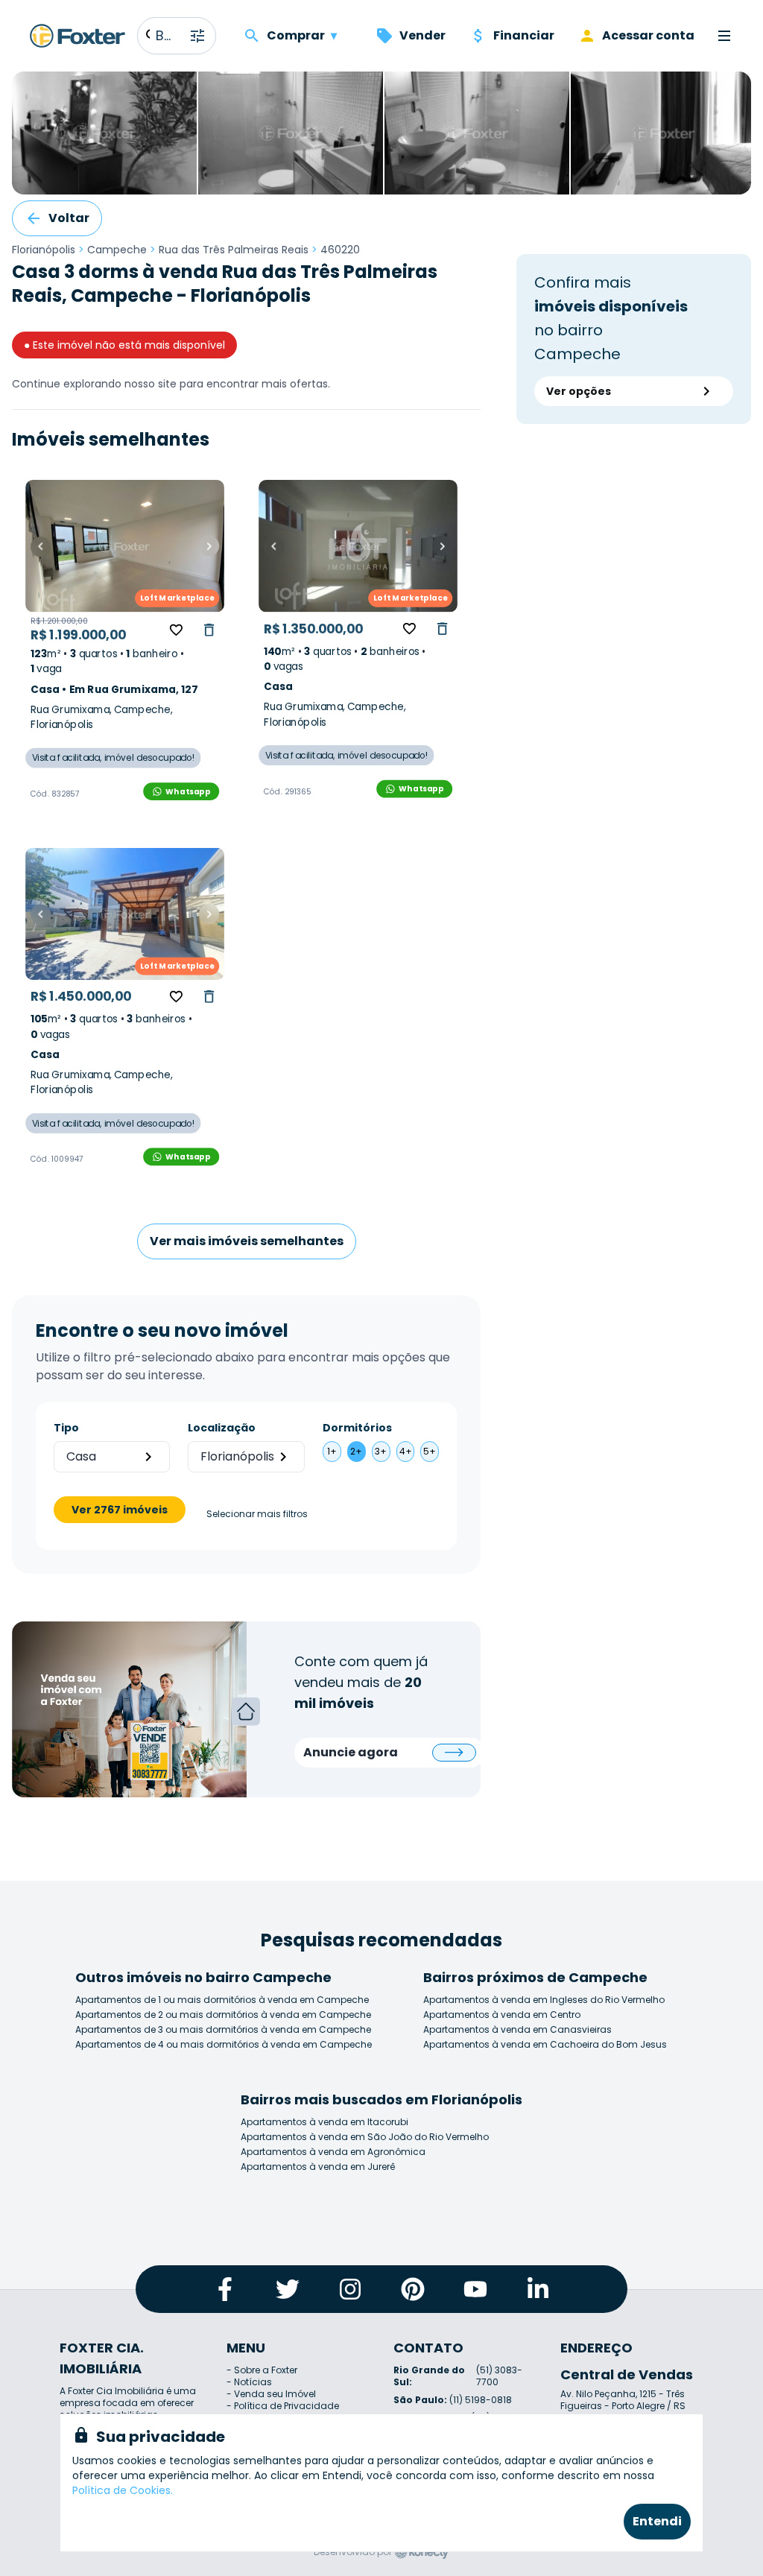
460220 (340, 250)
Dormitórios (357, 1428)
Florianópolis (44, 250)
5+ (430, 1451)
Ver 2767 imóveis (120, 1510)
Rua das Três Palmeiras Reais (234, 250)
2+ (356, 1451)
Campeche (117, 250)
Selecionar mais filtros (257, 1514)
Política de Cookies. (123, 2490)
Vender (422, 35)
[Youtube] (475, 2289)
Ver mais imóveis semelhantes (247, 1241)
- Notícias (249, 2382)
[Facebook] (225, 2289)
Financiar (524, 35)
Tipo (66, 1428)
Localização (222, 1428)
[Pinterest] (413, 2289)
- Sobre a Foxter (262, 2370)
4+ (406, 1451)
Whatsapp (188, 791)
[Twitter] (288, 2289)
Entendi (657, 2521)
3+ (381, 1451)
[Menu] (724, 36)
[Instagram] (350, 2289)
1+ (332, 1451)
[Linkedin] (538, 2289)
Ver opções (579, 391)
